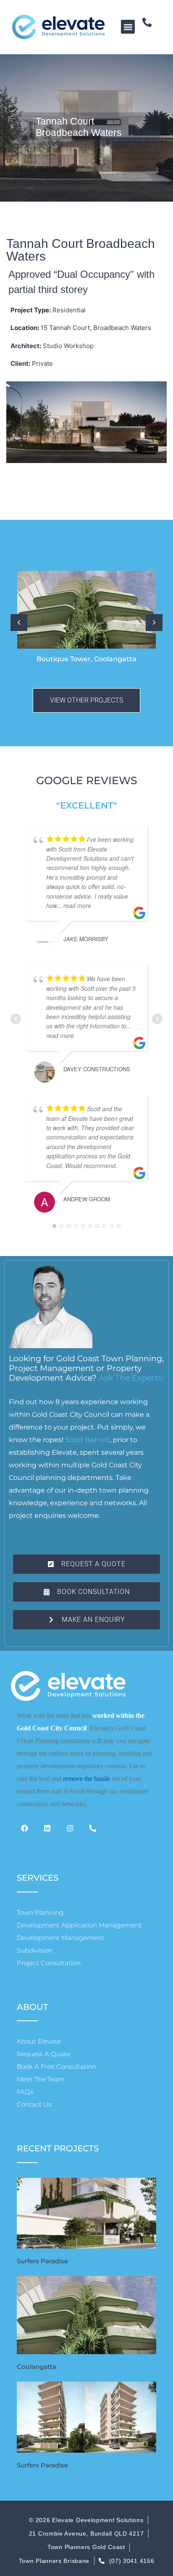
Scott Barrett (88, 1440)
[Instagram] (73, 1832)
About (33, 2007)
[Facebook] (28, 1832)
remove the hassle (86, 1779)
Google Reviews (87, 780)
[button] (128, 27)
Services (38, 1878)
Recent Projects (58, 2148)
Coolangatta (37, 2367)
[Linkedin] (51, 1832)
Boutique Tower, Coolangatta (86, 659)
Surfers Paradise (42, 2261)
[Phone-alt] (152, 27)
